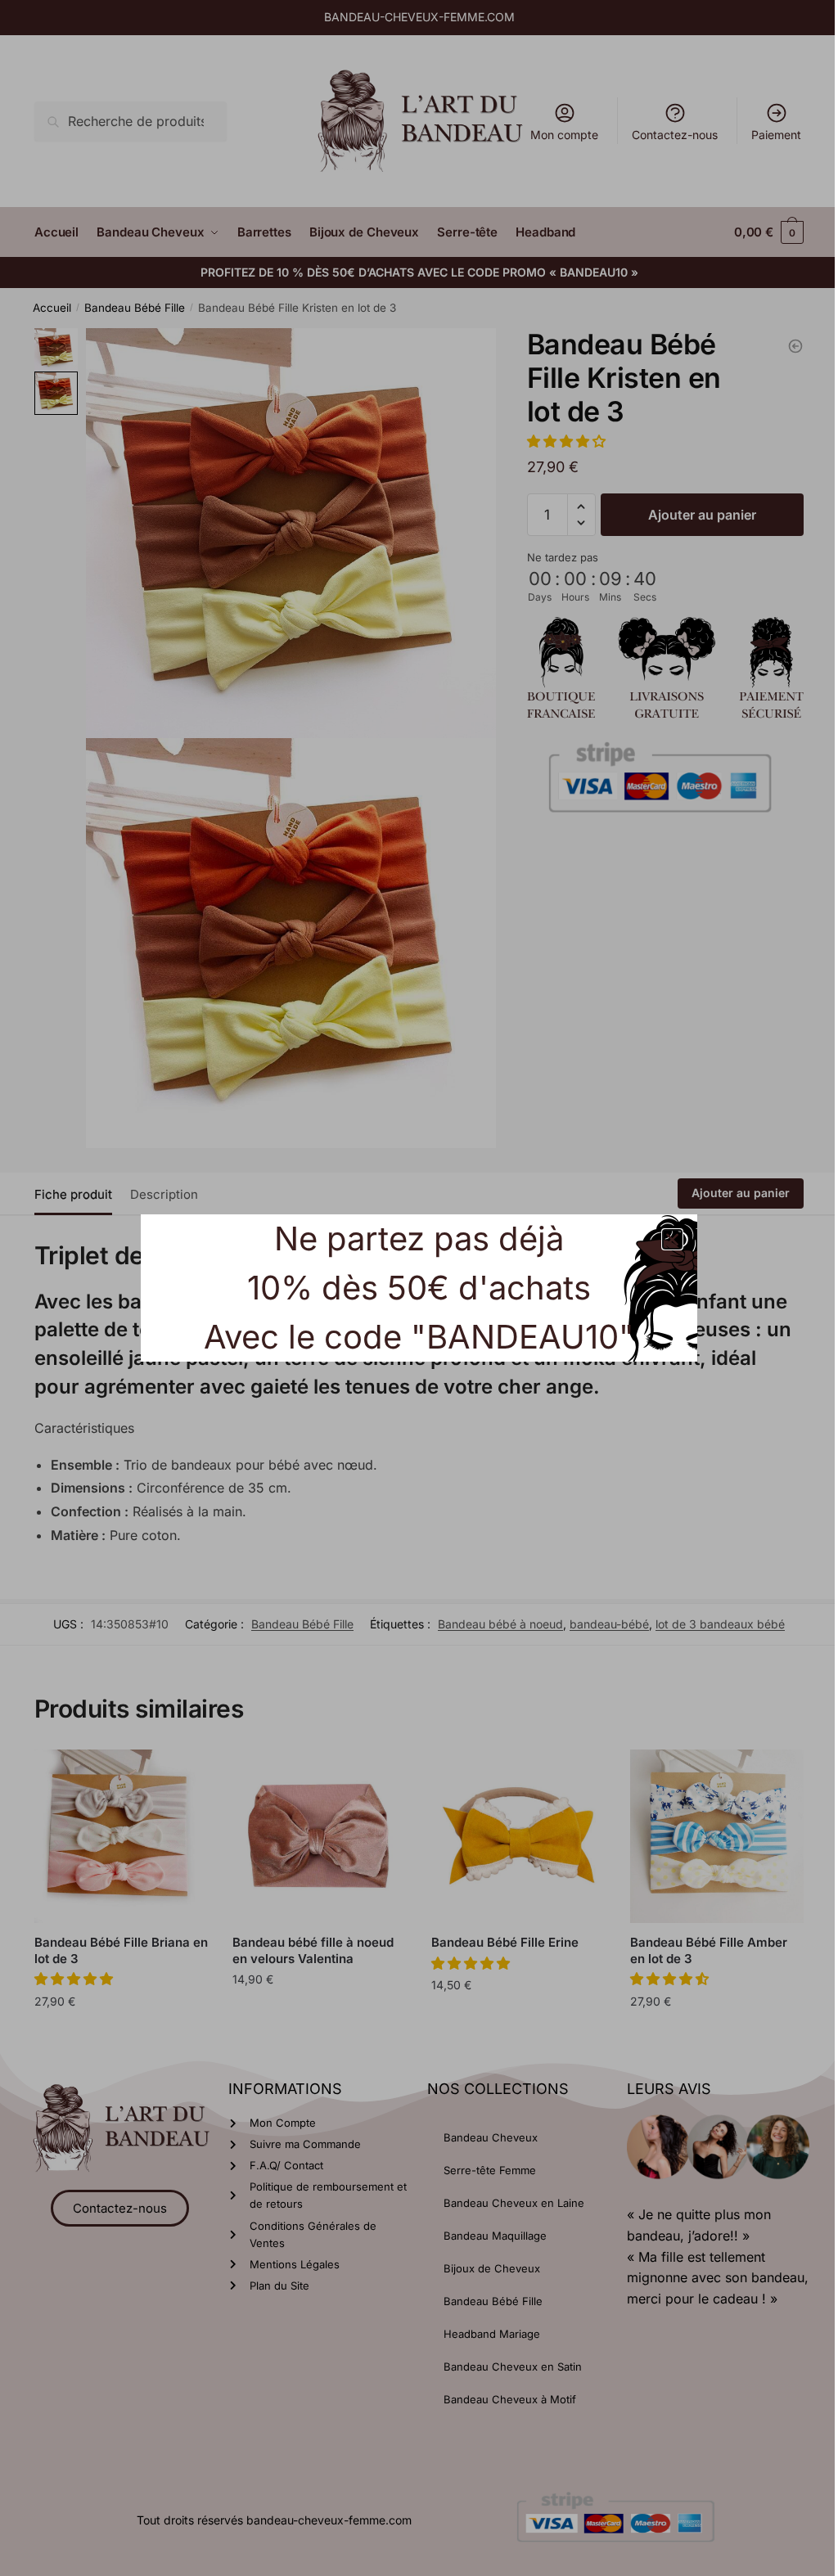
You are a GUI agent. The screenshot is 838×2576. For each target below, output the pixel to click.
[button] (667, 1239)
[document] (413, 1288)
